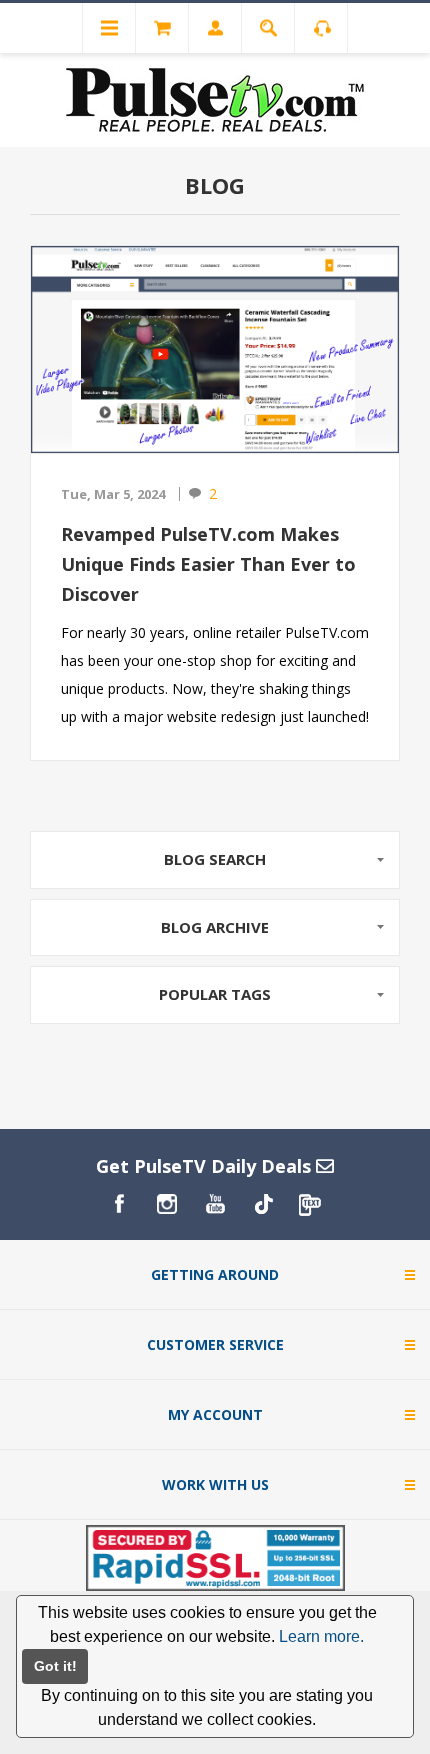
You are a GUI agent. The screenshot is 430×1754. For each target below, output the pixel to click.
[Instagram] (167, 1204)
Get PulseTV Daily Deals (206, 1166)
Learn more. (321, 1636)
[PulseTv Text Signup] (311, 1204)
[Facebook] (119, 1204)
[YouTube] (215, 1204)
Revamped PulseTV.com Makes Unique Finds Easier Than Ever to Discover (208, 564)
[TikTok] (263, 1204)
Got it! (55, 1666)
